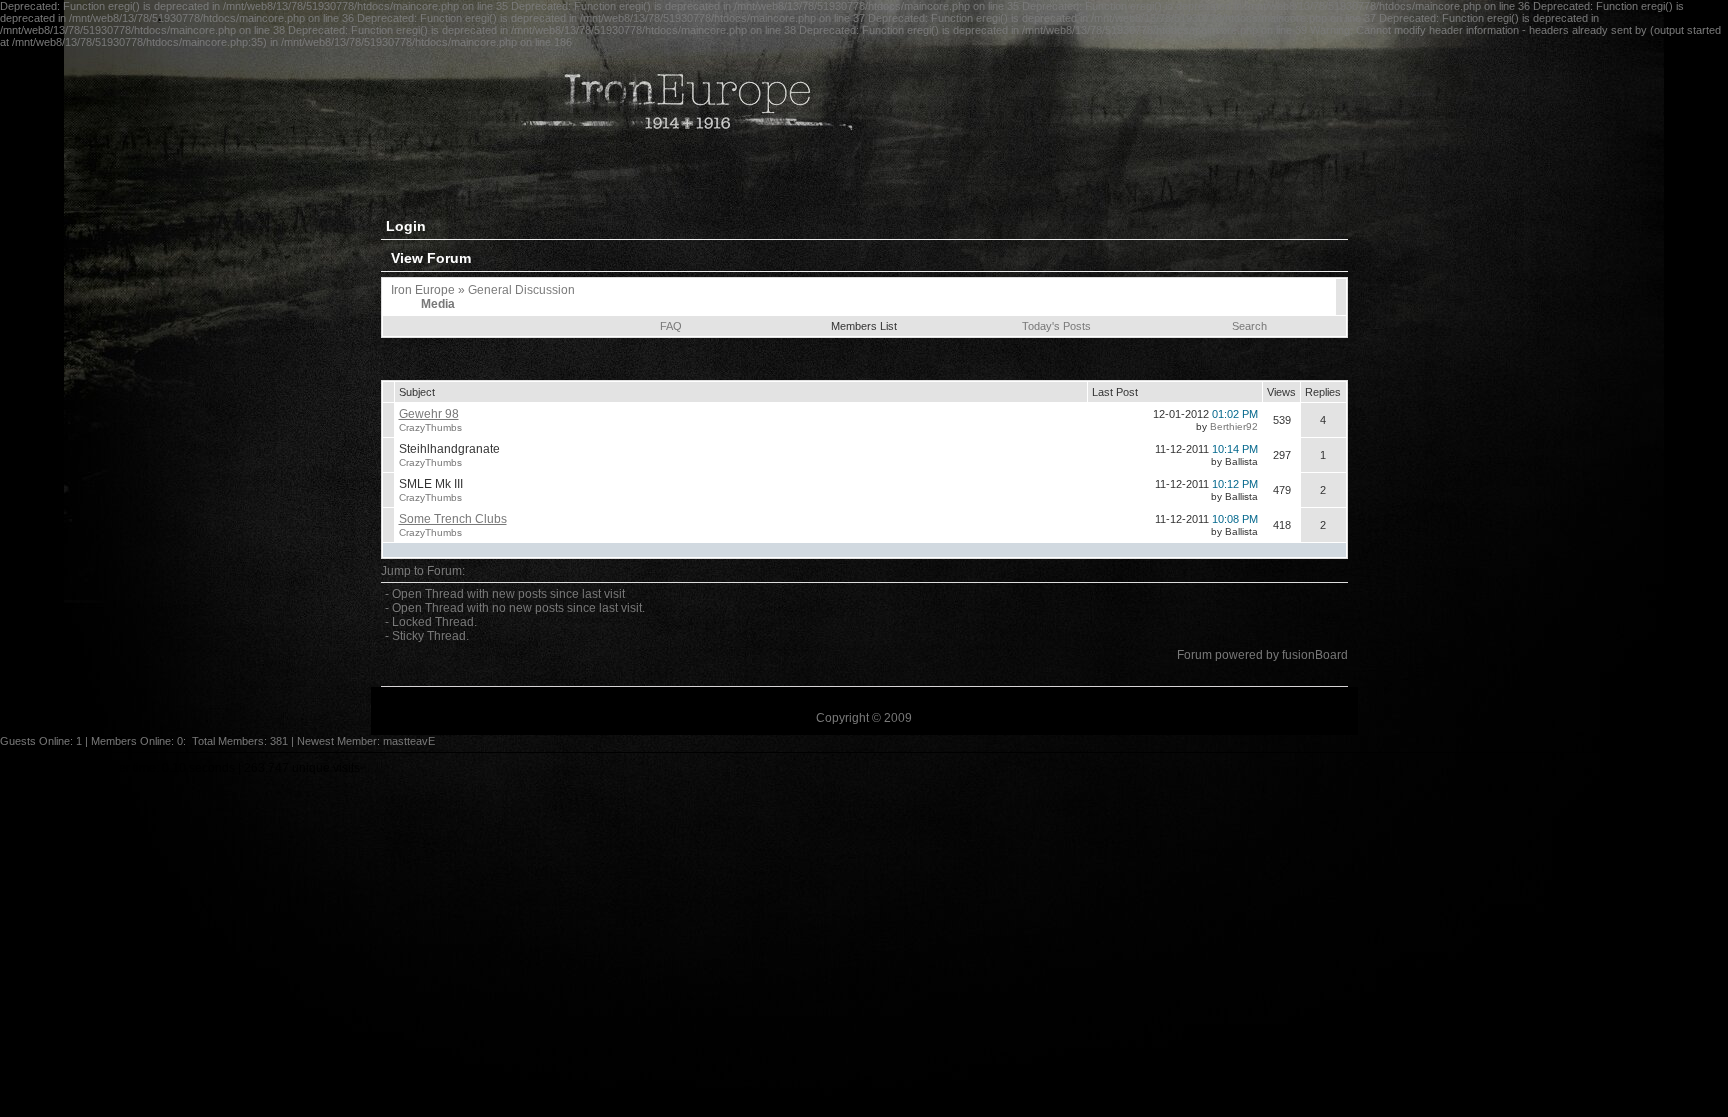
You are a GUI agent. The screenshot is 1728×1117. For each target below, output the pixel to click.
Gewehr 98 (429, 414)
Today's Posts (1056, 326)
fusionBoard (1315, 655)
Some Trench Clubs (453, 519)
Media (438, 304)
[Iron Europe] (681, 168)
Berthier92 (1234, 426)
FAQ (671, 326)
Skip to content (40, 768)
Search (1249, 326)
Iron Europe (423, 290)
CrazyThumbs (430, 427)
